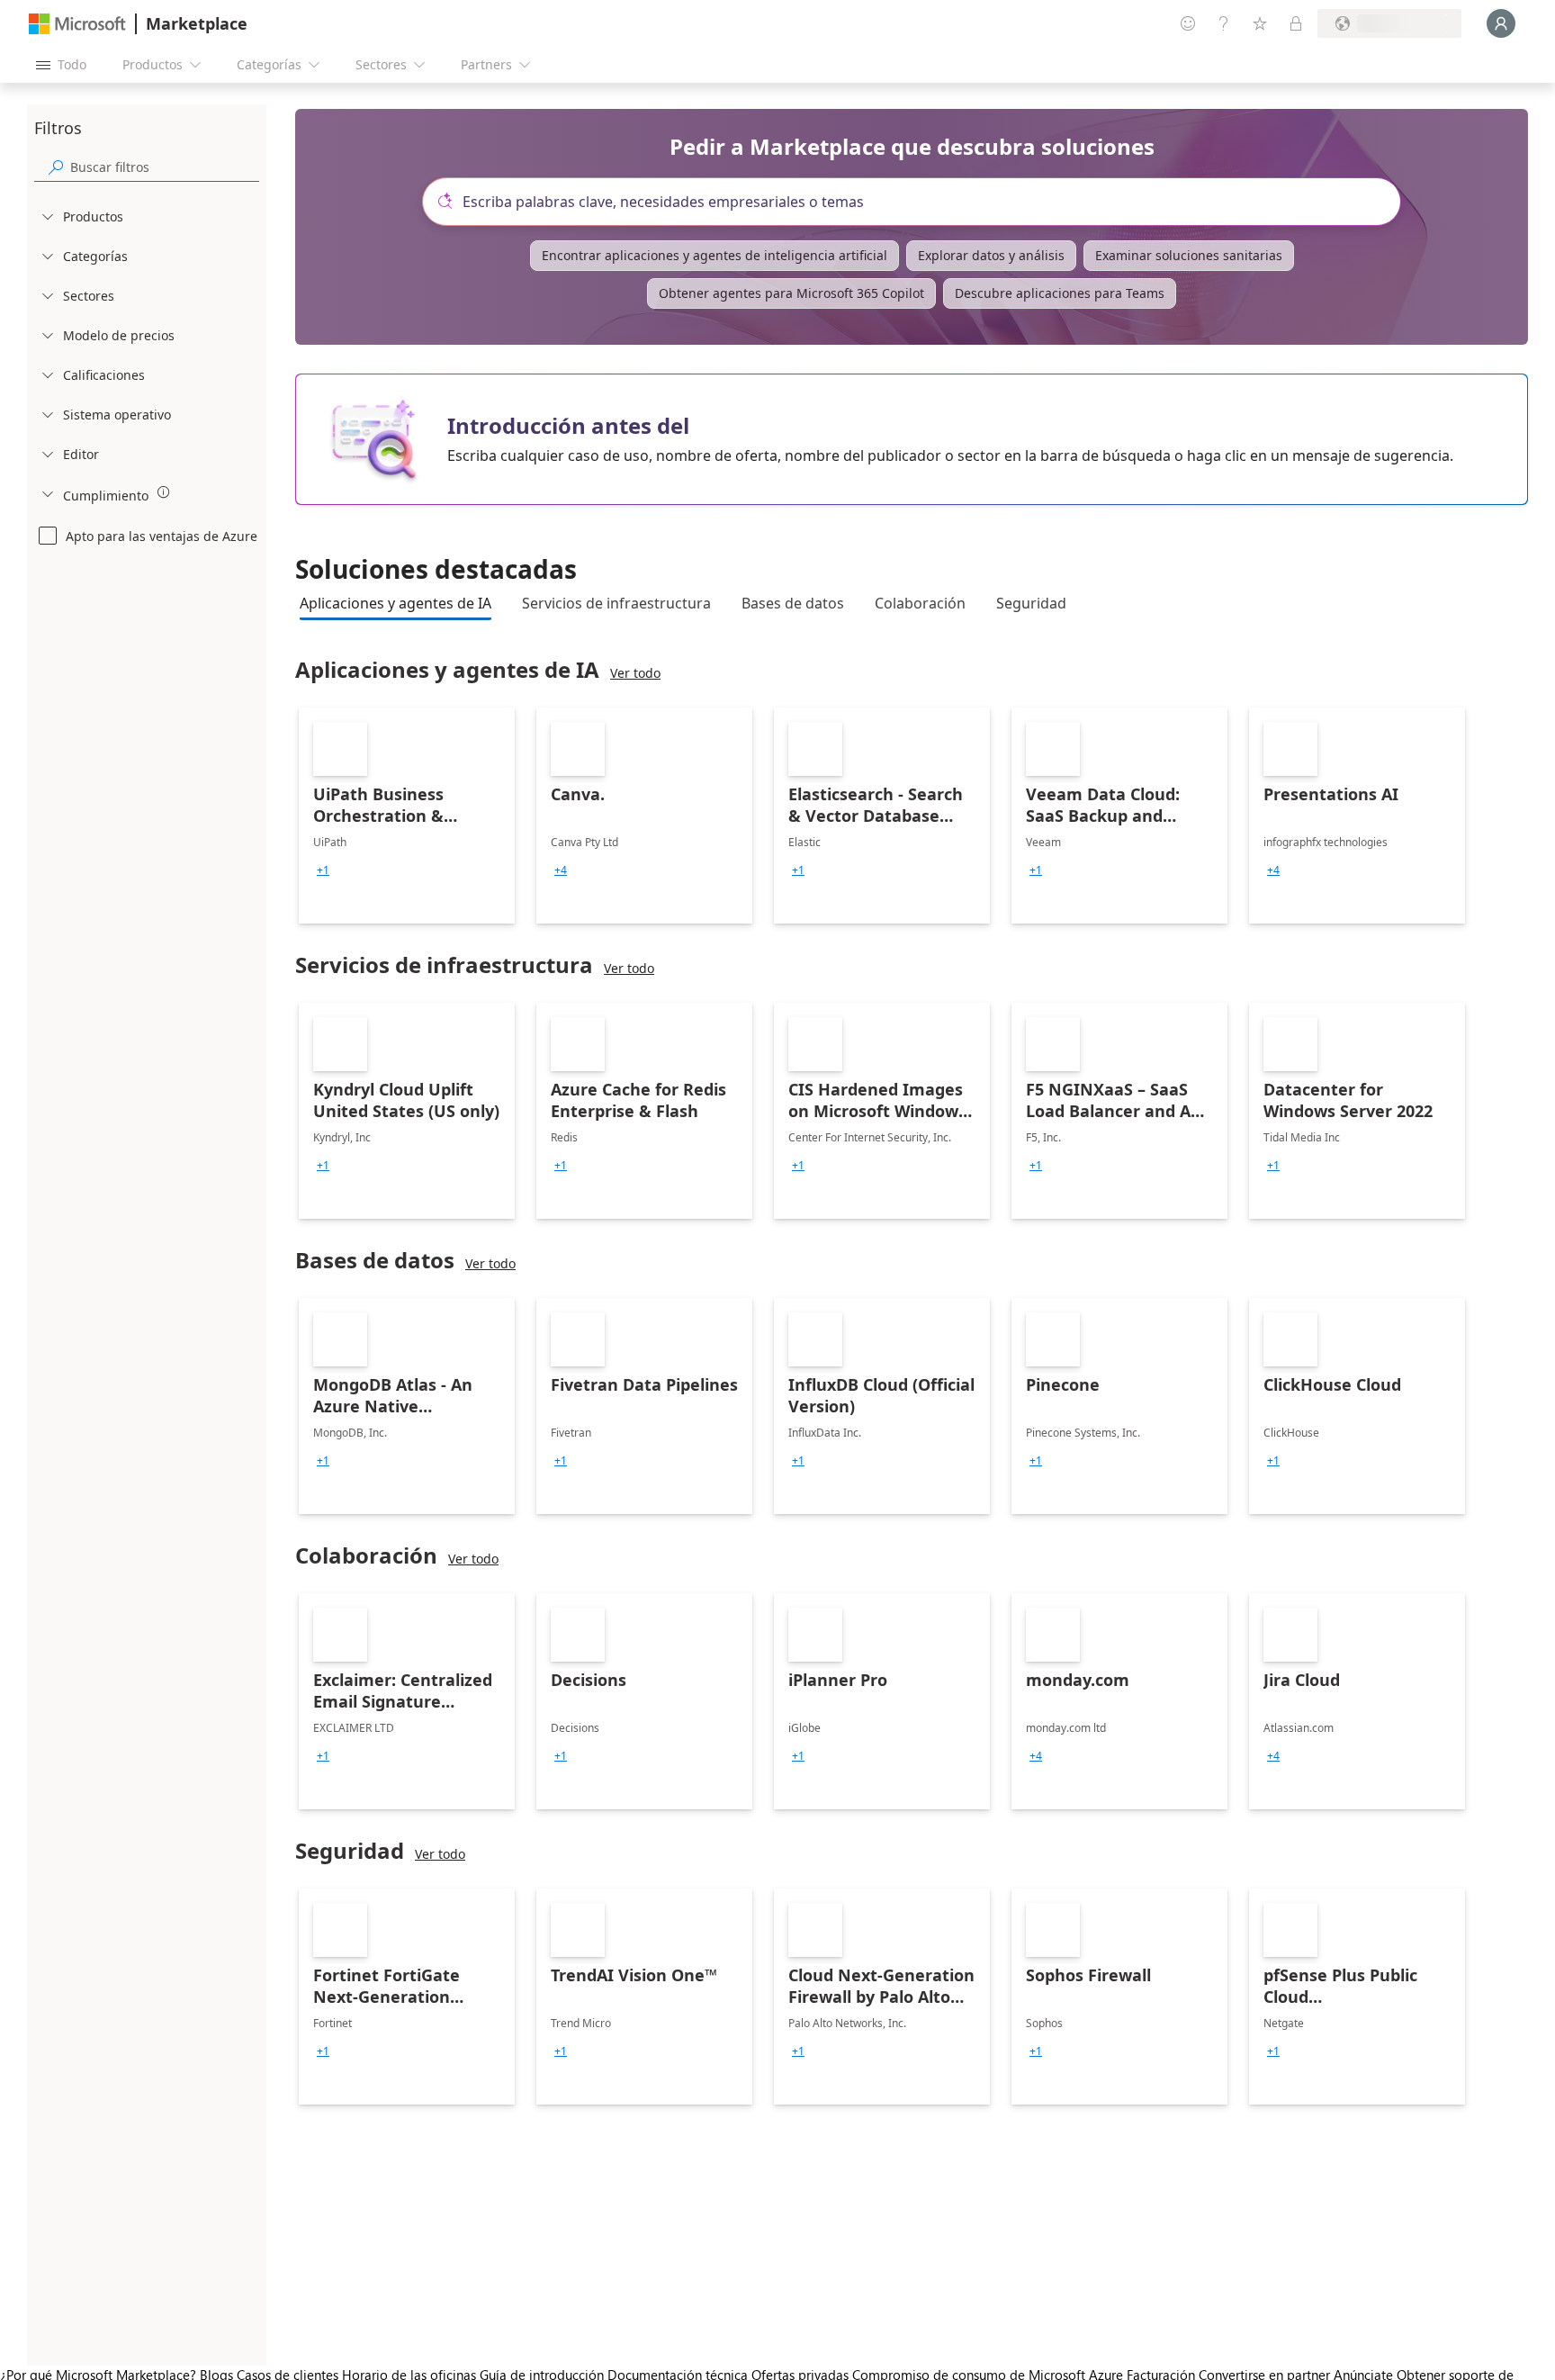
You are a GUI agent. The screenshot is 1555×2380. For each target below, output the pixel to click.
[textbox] (919, 202)
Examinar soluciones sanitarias (1189, 255)
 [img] (164, 492)
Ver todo (635, 673)
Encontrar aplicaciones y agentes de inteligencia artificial (715, 255)
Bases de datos (793, 603)
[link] (407, 816)
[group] (323, 870)
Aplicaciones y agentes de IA (395, 603)
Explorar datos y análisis (991, 255)
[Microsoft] (77, 24)
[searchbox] (165, 167)
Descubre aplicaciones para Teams (1060, 293)
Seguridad (1031, 603)
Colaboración (920, 603)
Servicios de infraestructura (616, 603)
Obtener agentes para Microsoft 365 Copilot (791, 293)
